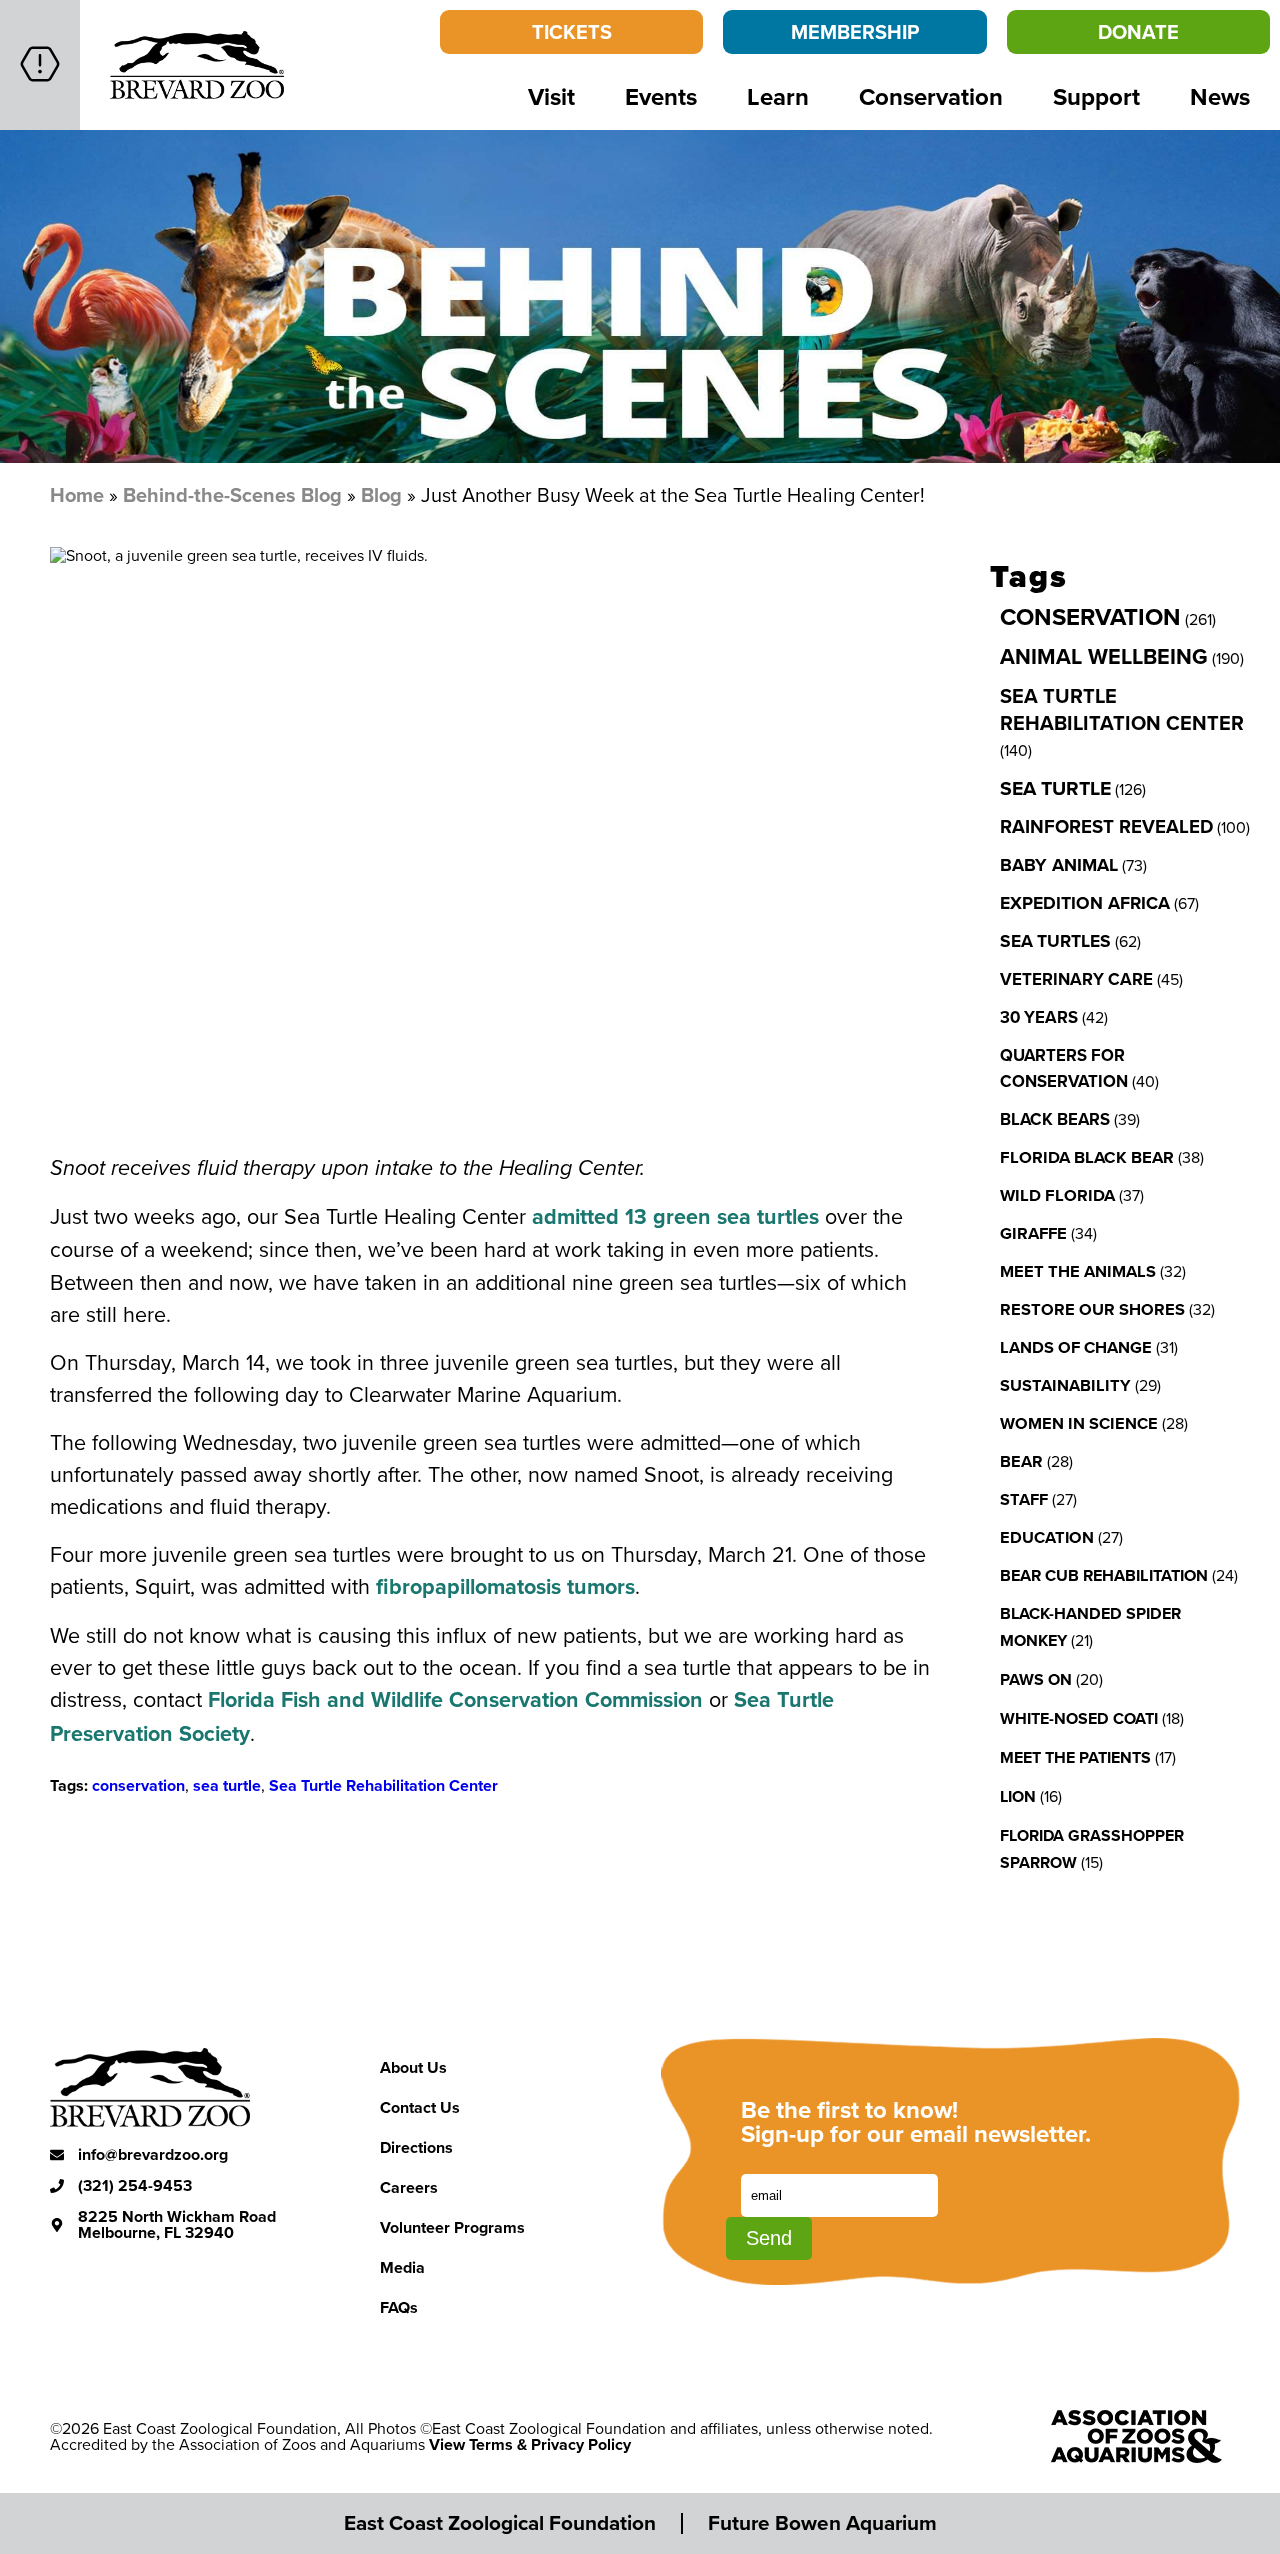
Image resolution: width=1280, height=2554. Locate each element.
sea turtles (1055, 940)
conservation (138, 1785)
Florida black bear (1087, 1157)
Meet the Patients (1075, 1757)
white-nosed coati (1079, 1718)
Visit (551, 96)
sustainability (1065, 1385)
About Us (413, 2067)
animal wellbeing (1104, 656)
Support (1096, 96)
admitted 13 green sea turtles (675, 1216)
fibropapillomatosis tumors (505, 1586)
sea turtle (227, 1785)
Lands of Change (1076, 1347)
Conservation (931, 96)
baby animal (1059, 865)
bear (1021, 1461)
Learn (778, 96)
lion (1018, 1796)
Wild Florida (1057, 1195)
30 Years (1039, 1017)
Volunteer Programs (452, 2227)
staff (1024, 1499)
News (1220, 96)
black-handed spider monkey (1090, 1627)
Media (402, 2267)
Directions (416, 2147)
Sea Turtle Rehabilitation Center (383, 1785)
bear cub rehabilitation (1104, 1575)
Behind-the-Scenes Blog (232, 494)
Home (77, 494)
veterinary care (1076, 979)
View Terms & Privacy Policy (530, 2444)
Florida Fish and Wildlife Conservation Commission (455, 1699)
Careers (409, 2187)
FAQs (399, 2307)
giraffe (1033, 1233)
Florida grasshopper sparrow (1092, 1849)
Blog (381, 494)
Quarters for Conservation (1064, 1068)
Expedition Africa (1085, 903)
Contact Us (420, 2107)
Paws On (1036, 1679)
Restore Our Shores (1092, 1309)
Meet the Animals (1078, 1271)
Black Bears (1055, 1119)
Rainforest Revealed (1106, 826)
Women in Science (1079, 1423)
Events (661, 96)
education (1047, 1537)
